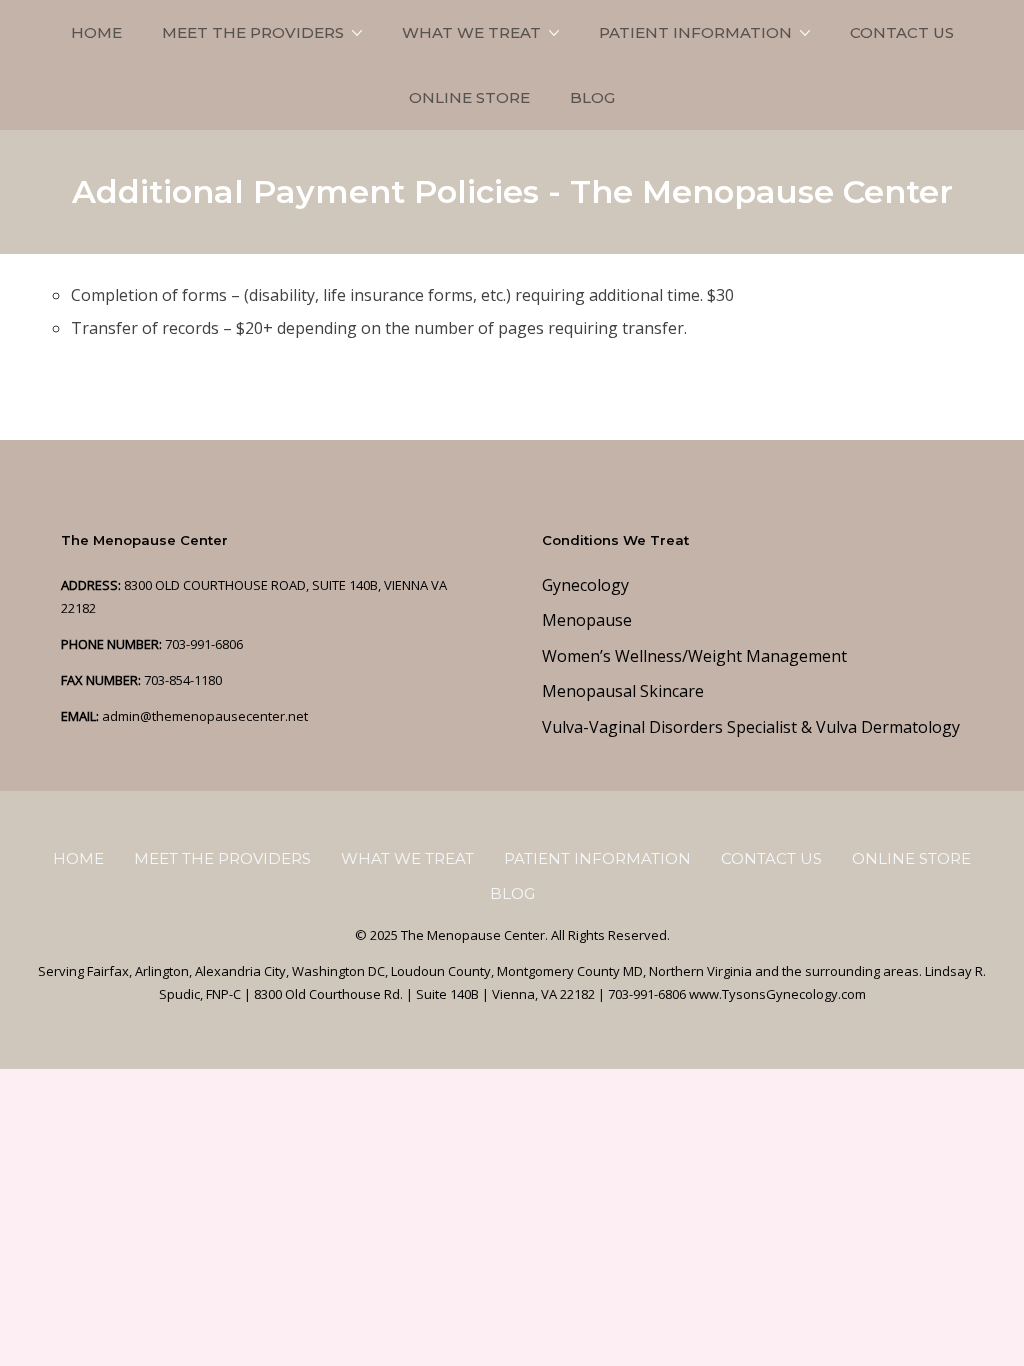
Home (96, 32)
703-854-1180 (183, 680)
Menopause (587, 620)
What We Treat (471, 32)
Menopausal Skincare (623, 691)
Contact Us (902, 32)
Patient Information (695, 32)
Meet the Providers (253, 32)
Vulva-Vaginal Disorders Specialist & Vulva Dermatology (751, 727)
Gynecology (585, 585)
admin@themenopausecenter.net (205, 716)
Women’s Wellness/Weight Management (694, 656)
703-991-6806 (204, 644)
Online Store (469, 97)
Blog (592, 97)
